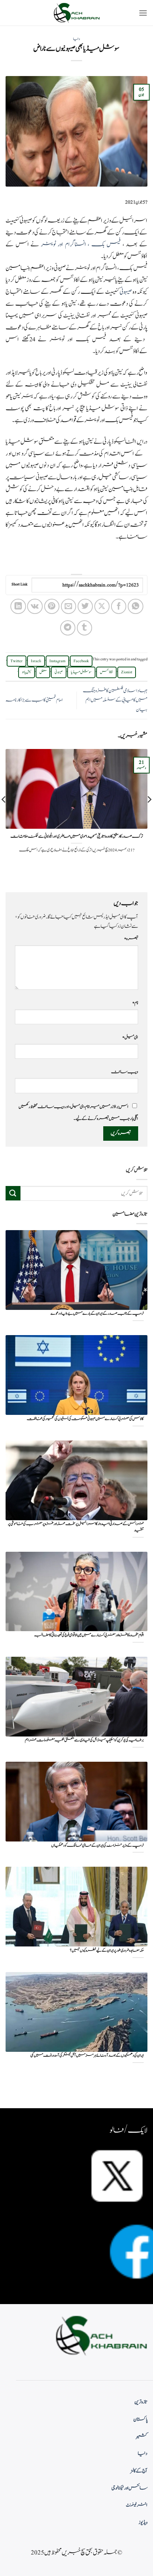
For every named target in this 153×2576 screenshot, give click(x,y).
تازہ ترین (141, 2402)
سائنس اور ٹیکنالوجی (129, 2488)
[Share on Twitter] (85, 606)
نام (135, 1003)
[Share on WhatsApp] (135, 606)
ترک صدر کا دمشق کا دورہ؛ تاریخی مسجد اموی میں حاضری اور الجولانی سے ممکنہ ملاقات (77, 837)
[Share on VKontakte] (35, 606)
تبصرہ (131, 939)
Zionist (127, 672)
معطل (43, 672)
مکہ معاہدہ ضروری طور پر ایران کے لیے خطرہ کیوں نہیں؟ (107, 1951)
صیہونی (126, 292)
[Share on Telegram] (68, 628)
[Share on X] (102, 606)
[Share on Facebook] (119, 606)
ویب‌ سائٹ (125, 1072)
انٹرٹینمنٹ (137, 2505)
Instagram (57, 661)
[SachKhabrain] (76, 13)
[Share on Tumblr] (84, 628)
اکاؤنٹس (106, 672)
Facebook (81, 661)
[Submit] (13, 1193)
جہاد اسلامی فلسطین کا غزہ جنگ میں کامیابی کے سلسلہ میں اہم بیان (115, 700)
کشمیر (142, 2437)
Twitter (17, 661)
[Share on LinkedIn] (18, 606)
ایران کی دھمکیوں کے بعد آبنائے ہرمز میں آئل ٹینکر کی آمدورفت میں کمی (87, 2056)
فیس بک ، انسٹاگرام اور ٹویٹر (81, 244)
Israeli (36, 661)
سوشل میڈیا (81, 672)
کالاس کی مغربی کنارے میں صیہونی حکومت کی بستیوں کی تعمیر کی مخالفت (85, 1419)
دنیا (76, 39)
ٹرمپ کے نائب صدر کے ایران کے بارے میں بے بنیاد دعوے (97, 1314)
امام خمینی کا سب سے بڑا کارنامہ (34, 700)
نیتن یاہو (27, 672)
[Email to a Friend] (69, 606)
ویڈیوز (143, 2523)
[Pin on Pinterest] (52, 606)
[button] (143, 13)
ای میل (130, 1037)
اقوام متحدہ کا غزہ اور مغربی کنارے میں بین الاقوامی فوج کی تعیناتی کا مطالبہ (89, 1635)
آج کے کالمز (139, 2471)
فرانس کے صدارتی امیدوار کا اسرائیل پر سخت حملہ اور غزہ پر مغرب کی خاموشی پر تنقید (76, 1527)
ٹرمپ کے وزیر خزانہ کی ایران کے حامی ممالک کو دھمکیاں (97, 1846)
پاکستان (140, 2419)
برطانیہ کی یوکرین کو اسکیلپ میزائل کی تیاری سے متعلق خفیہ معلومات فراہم (84, 1740)
